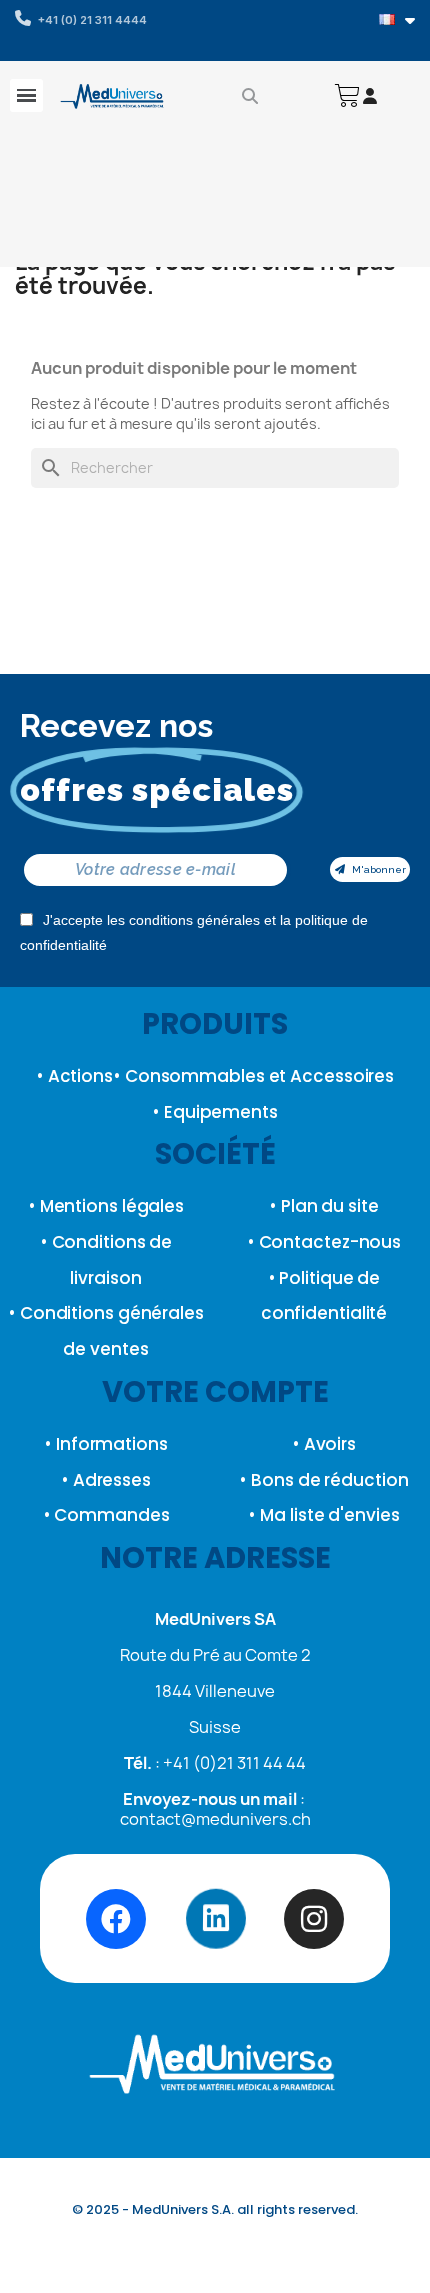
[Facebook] (116, 1919)
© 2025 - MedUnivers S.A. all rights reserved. (215, 2209)
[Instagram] (314, 1919)
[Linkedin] (215, 1919)
